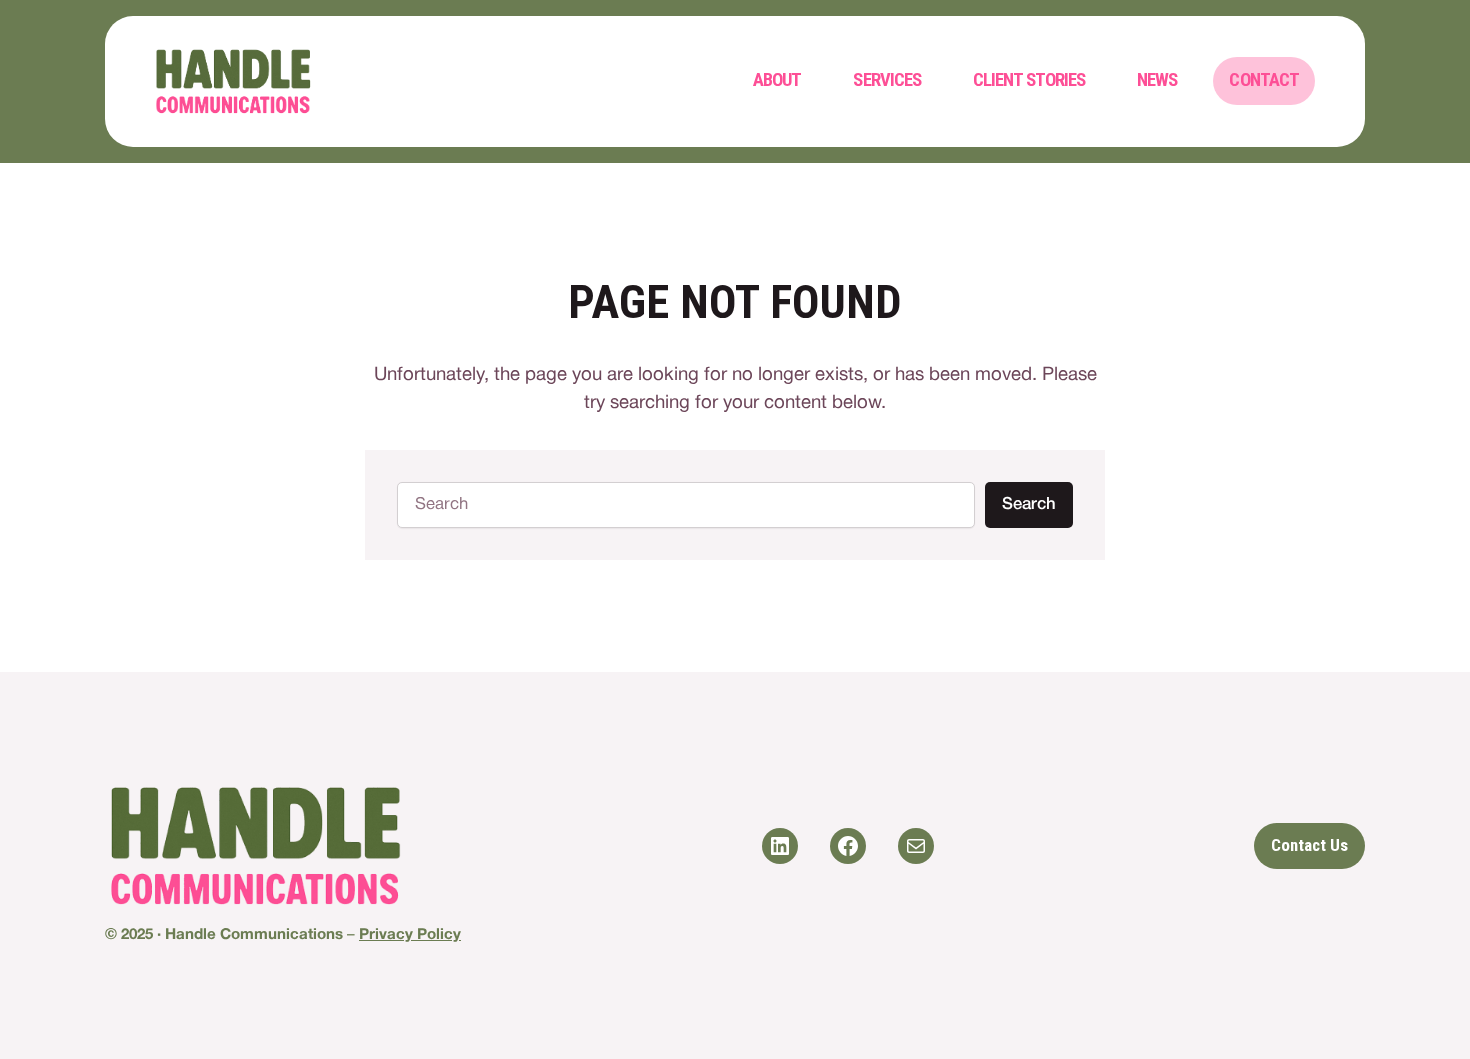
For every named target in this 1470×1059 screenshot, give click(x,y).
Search (1029, 504)
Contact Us (1309, 845)
